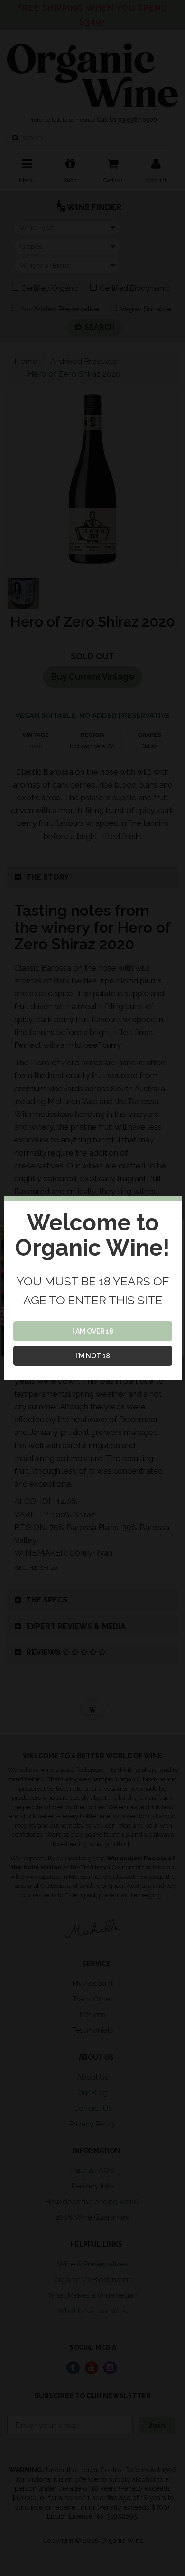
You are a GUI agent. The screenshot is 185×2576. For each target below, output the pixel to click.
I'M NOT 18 (93, 1356)
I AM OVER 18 (93, 1331)
